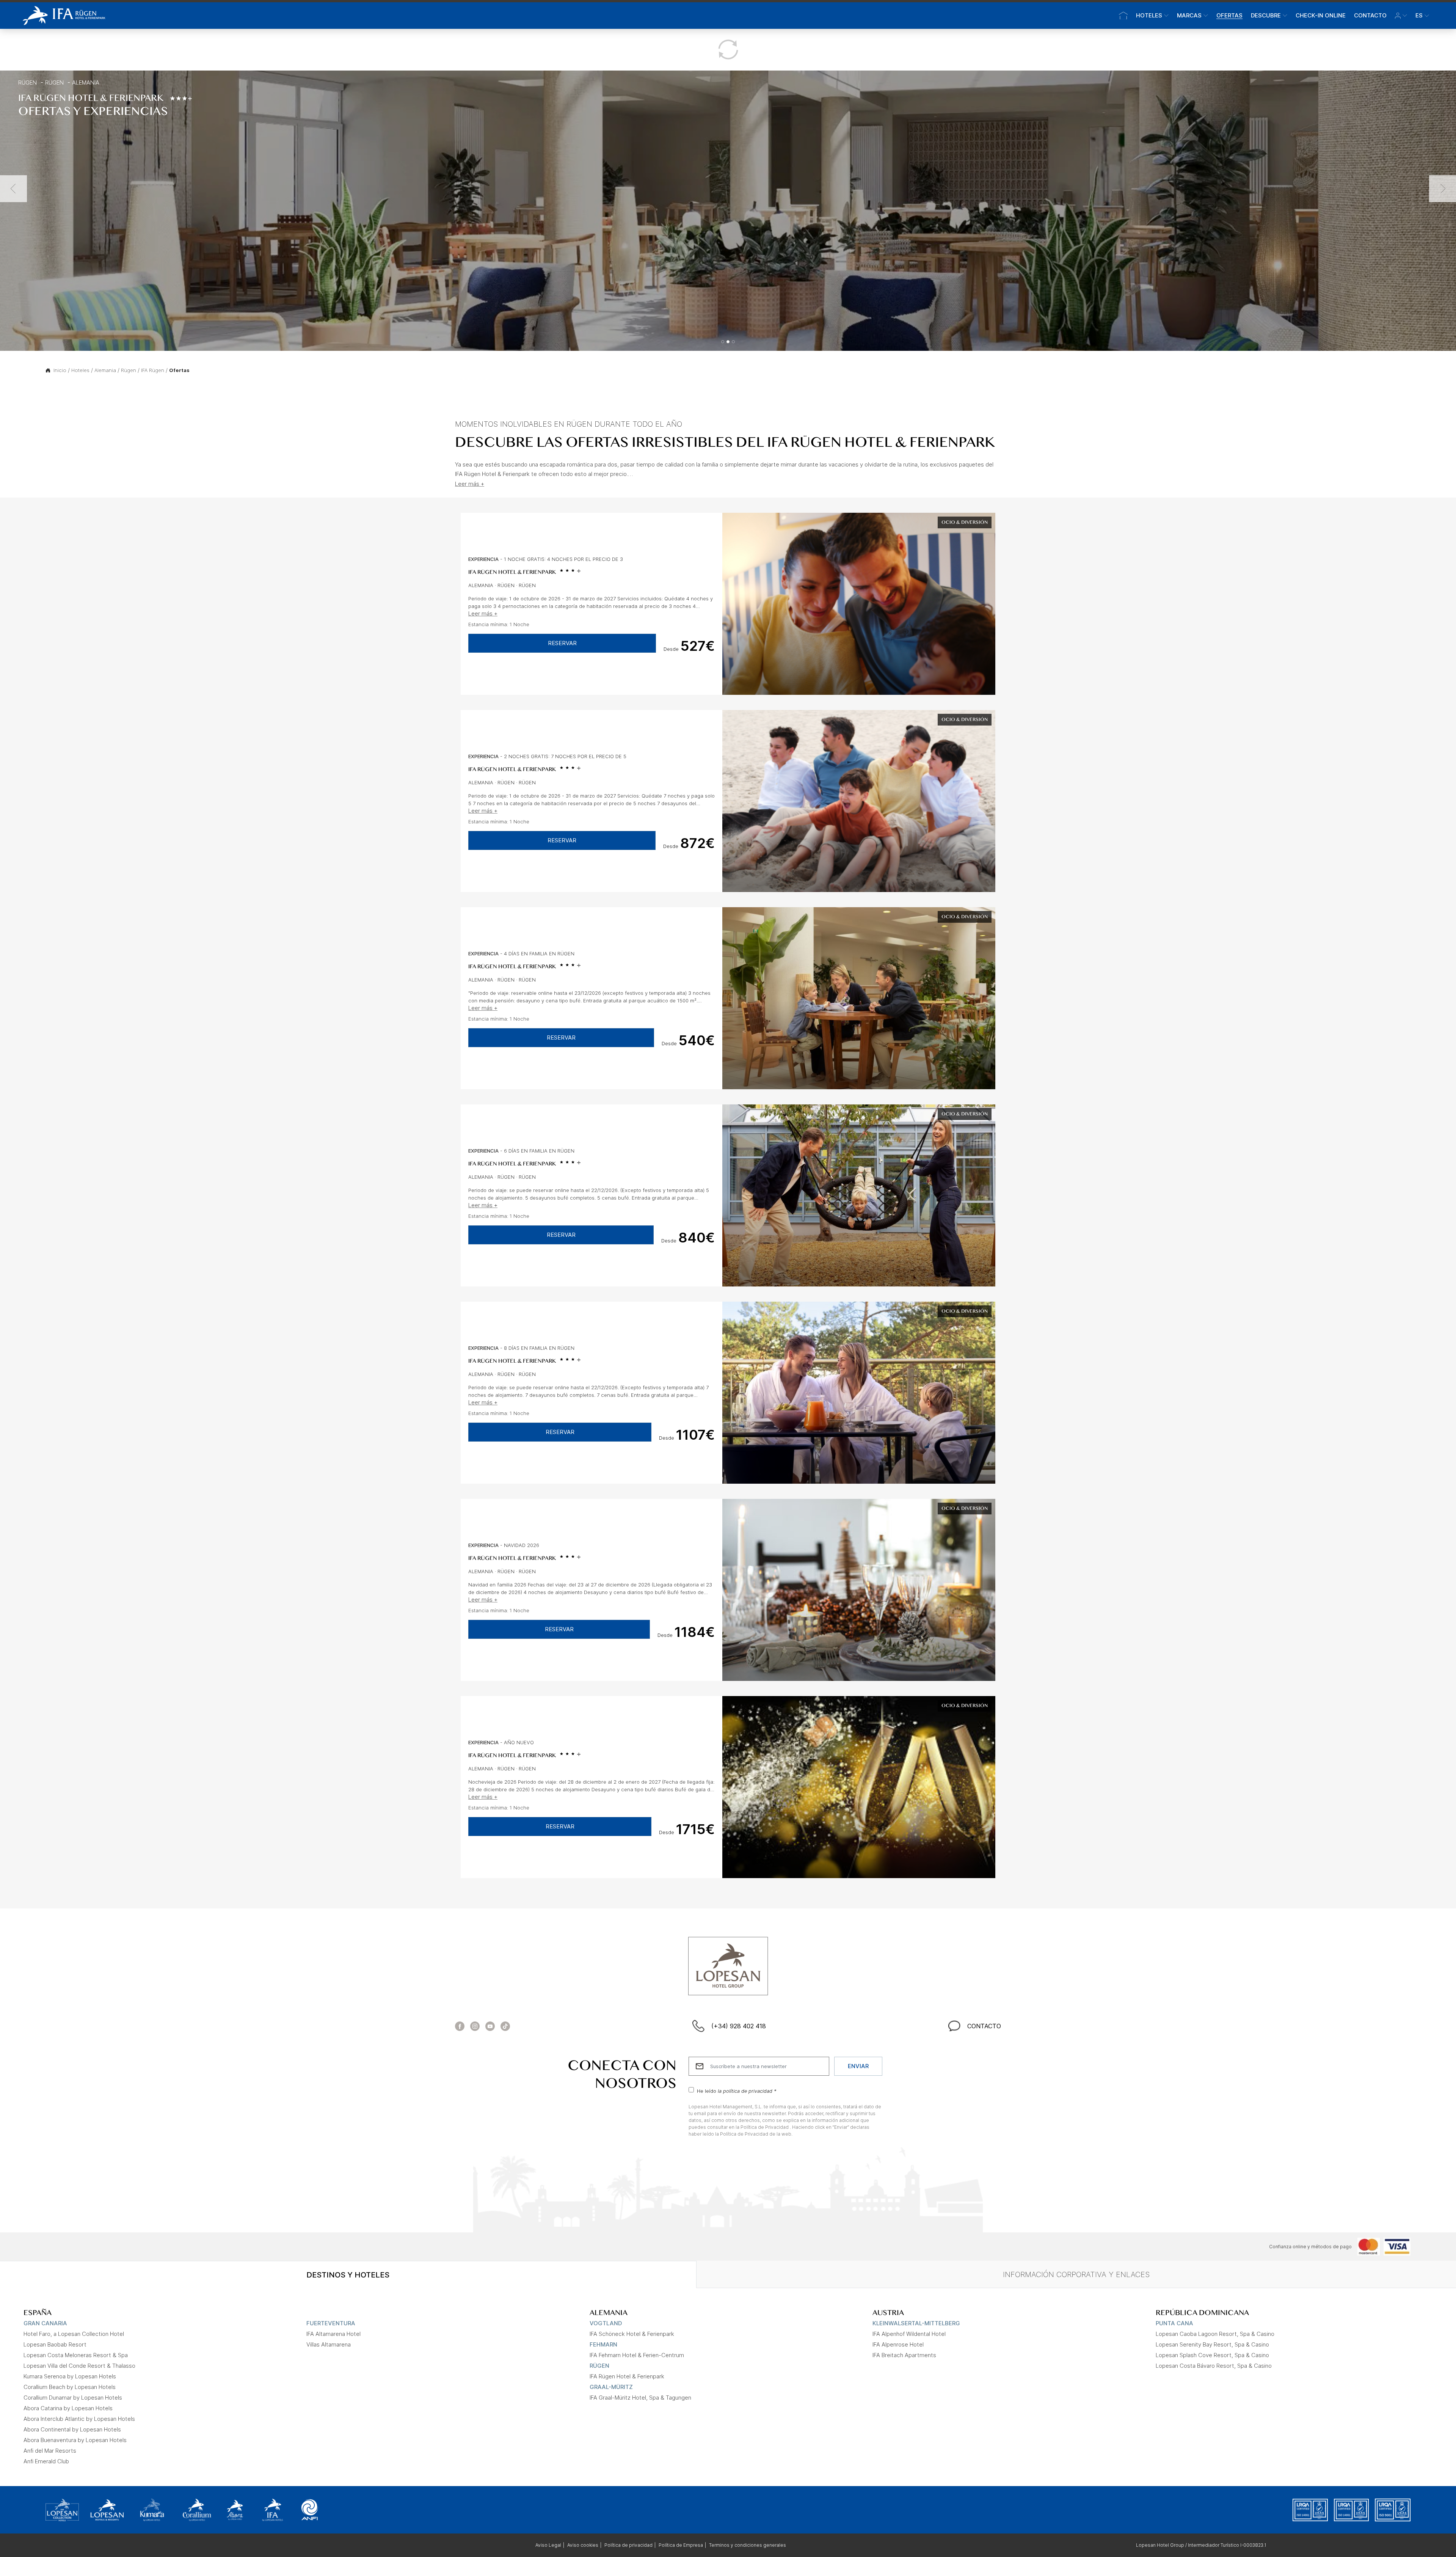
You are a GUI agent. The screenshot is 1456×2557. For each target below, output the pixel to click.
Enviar (858, 2066)
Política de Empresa (681, 2545)
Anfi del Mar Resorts (50, 2451)
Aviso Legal (548, 2545)
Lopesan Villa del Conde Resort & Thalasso (79, 2366)
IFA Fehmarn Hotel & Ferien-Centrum (637, 2355)
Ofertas (1229, 15)
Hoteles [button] (1149, 15)
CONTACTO (984, 2026)
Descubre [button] (1266, 15)
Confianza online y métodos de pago (1310, 2247)
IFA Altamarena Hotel (333, 2334)
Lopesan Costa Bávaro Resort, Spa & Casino (1214, 2366)
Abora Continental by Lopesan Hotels (72, 2429)
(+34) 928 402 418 (739, 2026)
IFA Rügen (153, 370)
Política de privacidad (628, 2545)
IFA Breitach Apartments (904, 2355)
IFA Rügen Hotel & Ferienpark (512, 572)
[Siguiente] (1443, 189)
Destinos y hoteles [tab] (348, 2275)
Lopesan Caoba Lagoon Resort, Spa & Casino (1215, 2334)
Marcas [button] (1189, 15)
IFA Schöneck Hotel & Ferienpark (632, 2334)
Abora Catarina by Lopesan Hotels (68, 2408)
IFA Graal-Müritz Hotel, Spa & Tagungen (640, 2398)
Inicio (60, 370)
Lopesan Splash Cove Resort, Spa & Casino (1212, 2355)
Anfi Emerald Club (46, 2461)
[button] (1401, 16)
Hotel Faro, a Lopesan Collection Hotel (74, 2334)
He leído (737, 2091)
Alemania (86, 82)
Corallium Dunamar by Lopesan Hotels (73, 2398)
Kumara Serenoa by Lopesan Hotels (70, 2376)
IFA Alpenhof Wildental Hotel (909, 2334)
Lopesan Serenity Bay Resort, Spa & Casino (1212, 2344)
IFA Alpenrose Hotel (898, 2344)
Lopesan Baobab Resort (55, 2344)
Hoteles (80, 370)
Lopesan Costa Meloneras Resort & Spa (76, 2355)
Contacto (1370, 15)
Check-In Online (1321, 15)
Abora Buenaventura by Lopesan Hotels (75, 2440)
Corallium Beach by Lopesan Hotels (70, 2387)
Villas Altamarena (329, 2344)
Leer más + (470, 484)
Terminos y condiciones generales (748, 2545)
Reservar (562, 643)
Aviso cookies (583, 2545)
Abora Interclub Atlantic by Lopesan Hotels (79, 2419)
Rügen (27, 82)
